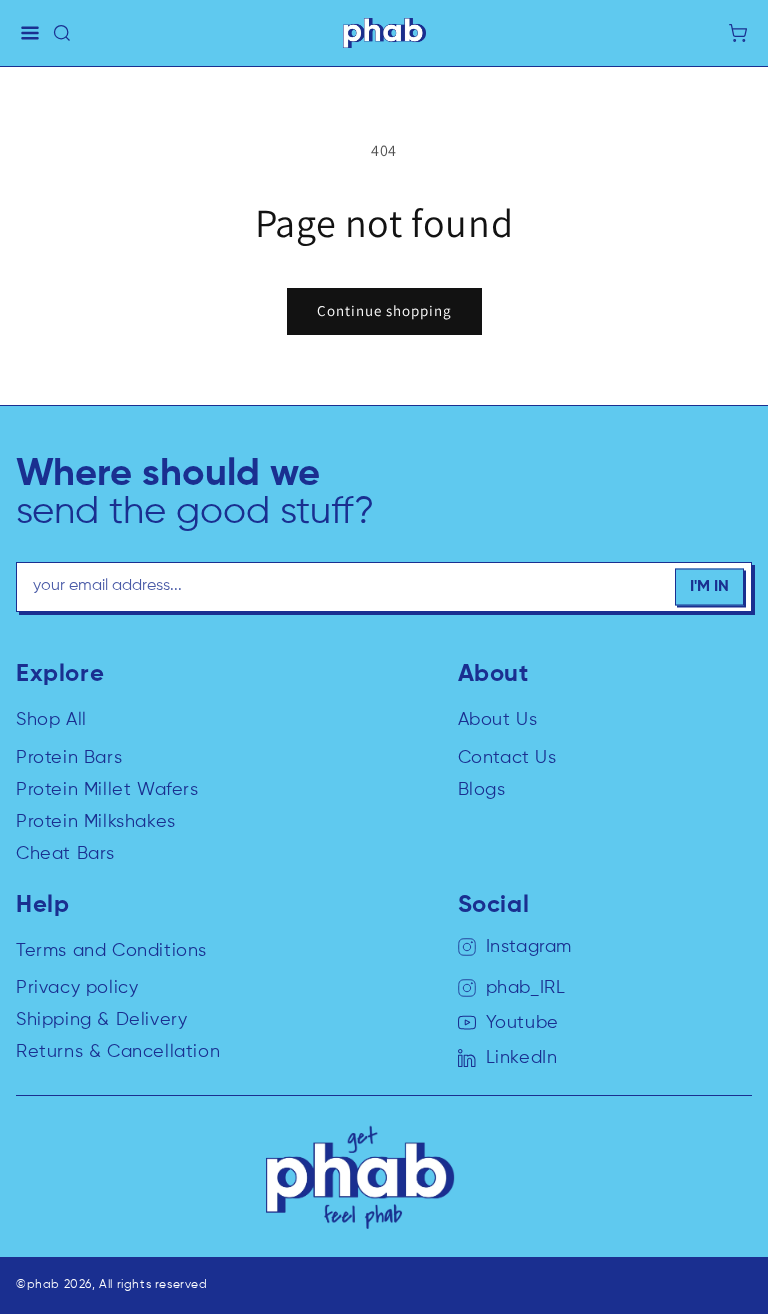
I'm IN (709, 587)
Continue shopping (384, 310)
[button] (30, 33)
